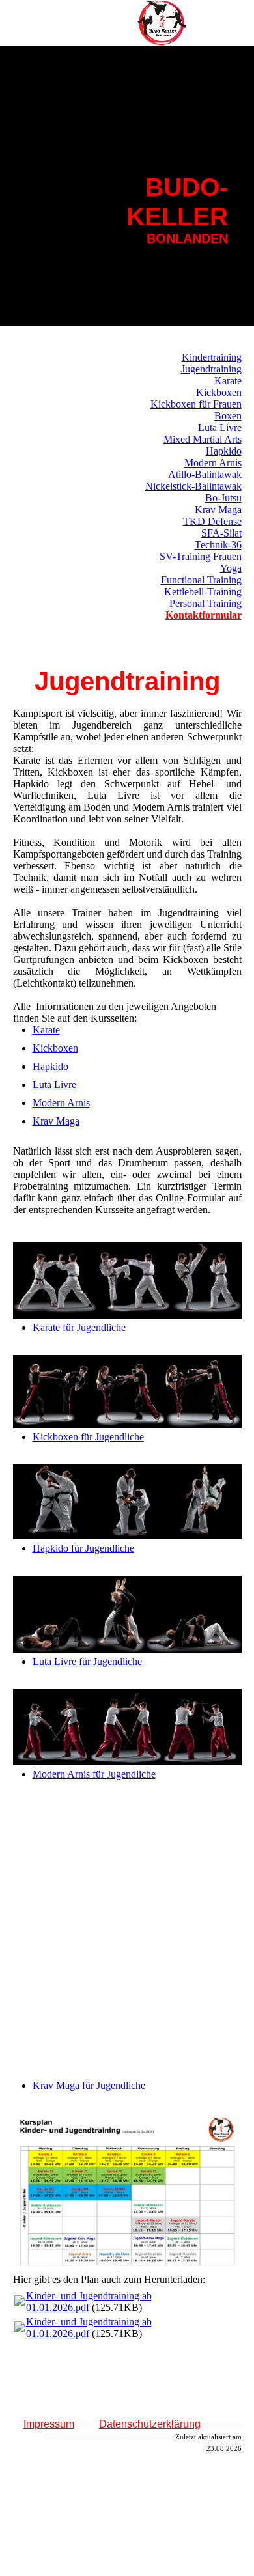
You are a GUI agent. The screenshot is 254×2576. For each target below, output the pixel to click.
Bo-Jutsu (223, 498)
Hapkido (224, 451)
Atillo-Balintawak (205, 474)
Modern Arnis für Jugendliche (94, 1774)
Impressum (49, 2424)
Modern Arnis (213, 463)
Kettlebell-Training (203, 592)
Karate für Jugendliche (79, 1327)
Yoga (231, 568)
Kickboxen (219, 392)
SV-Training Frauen (201, 556)
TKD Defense (212, 521)
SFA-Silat (221, 533)
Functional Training (201, 580)
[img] (163, 23)
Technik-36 (218, 545)
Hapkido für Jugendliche (83, 1548)
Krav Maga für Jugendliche (89, 2085)
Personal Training (205, 603)
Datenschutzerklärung (150, 2424)
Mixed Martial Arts (203, 439)
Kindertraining (212, 357)
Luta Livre (220, 427)
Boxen (228, 416)
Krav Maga (218, 510)
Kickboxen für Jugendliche (88, 1437)
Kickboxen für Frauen (196, 404)
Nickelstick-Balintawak (193, 486)
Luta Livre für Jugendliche (87, 1661)
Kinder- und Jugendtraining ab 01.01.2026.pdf (89, 2302)
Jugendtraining (211, 369)
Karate (228, 381)
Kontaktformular (204, 615)
